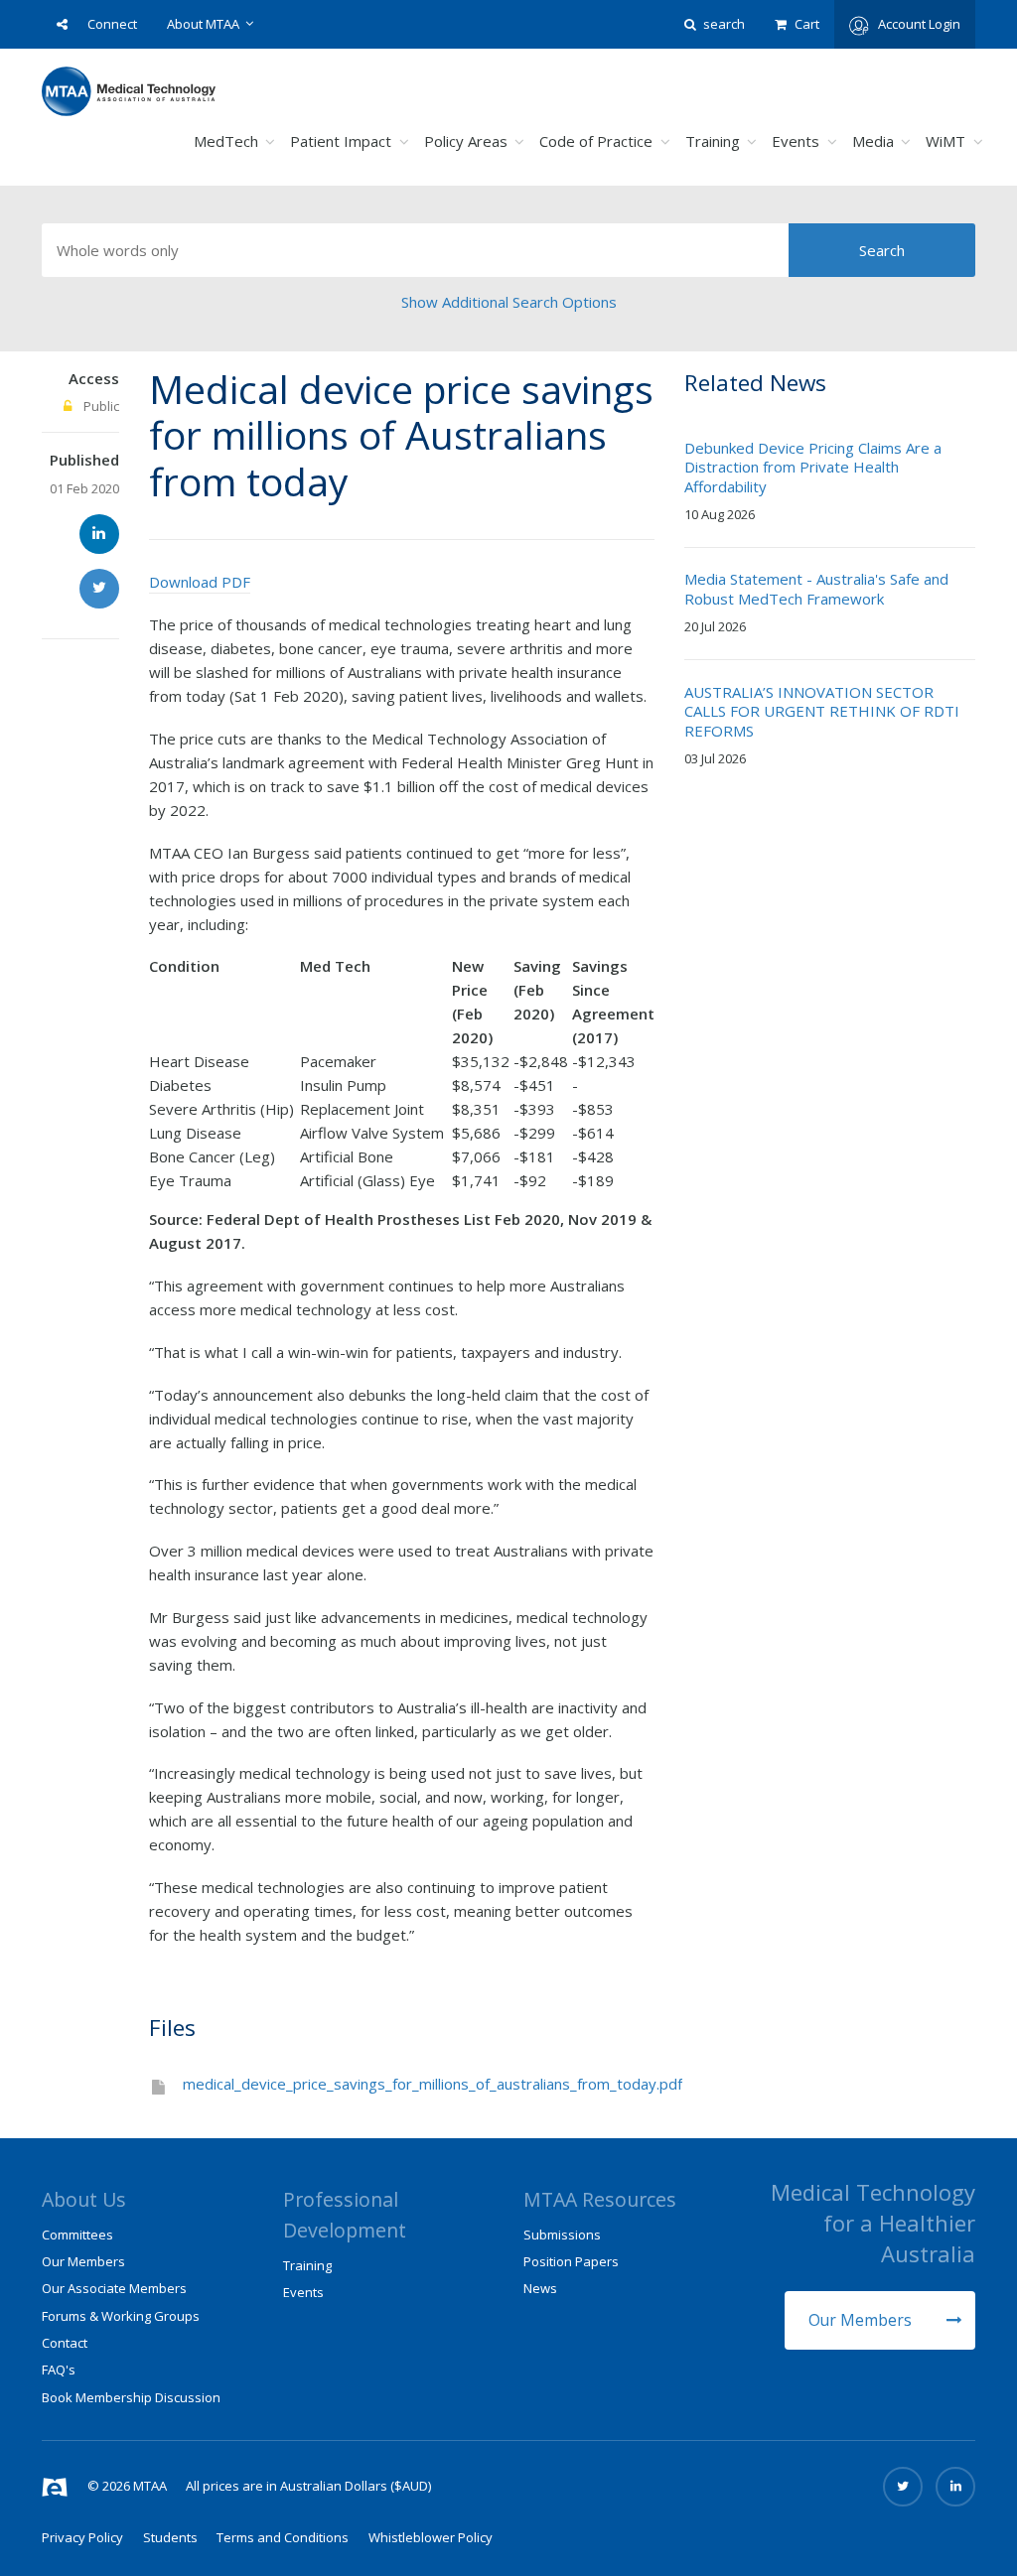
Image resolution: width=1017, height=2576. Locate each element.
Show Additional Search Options (509, 302)
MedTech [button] (226, 141)
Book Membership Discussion (131, 2397)
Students (170, 2537)
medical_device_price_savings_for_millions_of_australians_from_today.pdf (433, 2084)
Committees (77, 2235)
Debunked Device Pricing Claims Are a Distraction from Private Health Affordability (813, 467)
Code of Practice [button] (596, 141)
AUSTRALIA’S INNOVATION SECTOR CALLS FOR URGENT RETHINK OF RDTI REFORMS (822, 711)
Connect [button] (112, 24)
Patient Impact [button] (341, 141)
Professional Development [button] (345, 2215)
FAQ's (59, 2370)
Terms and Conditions (283, 2537)
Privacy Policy (82, 2537)
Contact (65, 2343)
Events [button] (796, 141)
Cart (807, 24)
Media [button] (873, 141)
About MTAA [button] (203, 24)
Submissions (562, 2235)
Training (307, 2265)
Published (84, 460)
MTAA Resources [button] (600, 2199)
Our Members (862, 2320)
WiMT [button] (945, 141)
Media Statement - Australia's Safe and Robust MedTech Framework (816, 589)
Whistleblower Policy (431, 2537)
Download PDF (200, 582)
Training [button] (713, 141)
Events (303, 2292)
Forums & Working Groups (121, 2316)
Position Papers (571, 2261)
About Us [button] (84, 2199)
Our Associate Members (114, 2288)
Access (94, 378)
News (540, 2288)
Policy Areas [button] (466, 141)
